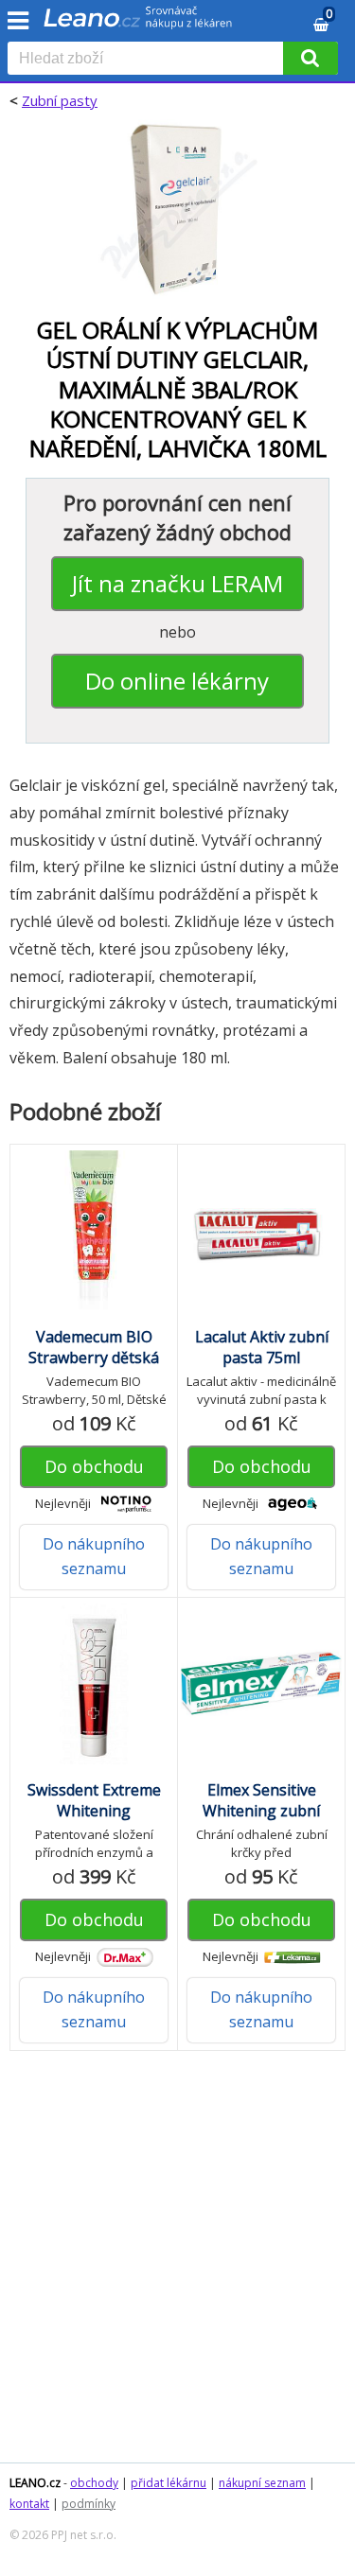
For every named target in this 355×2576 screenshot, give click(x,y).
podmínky (89, 2504)
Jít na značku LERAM (177, 583)
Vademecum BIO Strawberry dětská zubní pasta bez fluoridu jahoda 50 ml (94, 1368)
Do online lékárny (177, 681)
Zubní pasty (60, 100)
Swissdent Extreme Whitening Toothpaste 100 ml (94, 1811)
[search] (149, 60)
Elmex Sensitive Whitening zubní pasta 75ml (261, 1811)
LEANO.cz (35, 2483)
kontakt (29, 2504)
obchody (94, 2483)
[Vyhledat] (311, 58)
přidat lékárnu (169, 2483)
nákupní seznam (262, 2483)
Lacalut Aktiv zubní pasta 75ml (262, 1347)
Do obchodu (94, 1466)
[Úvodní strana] (138, 24)
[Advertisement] (177, 2266)
